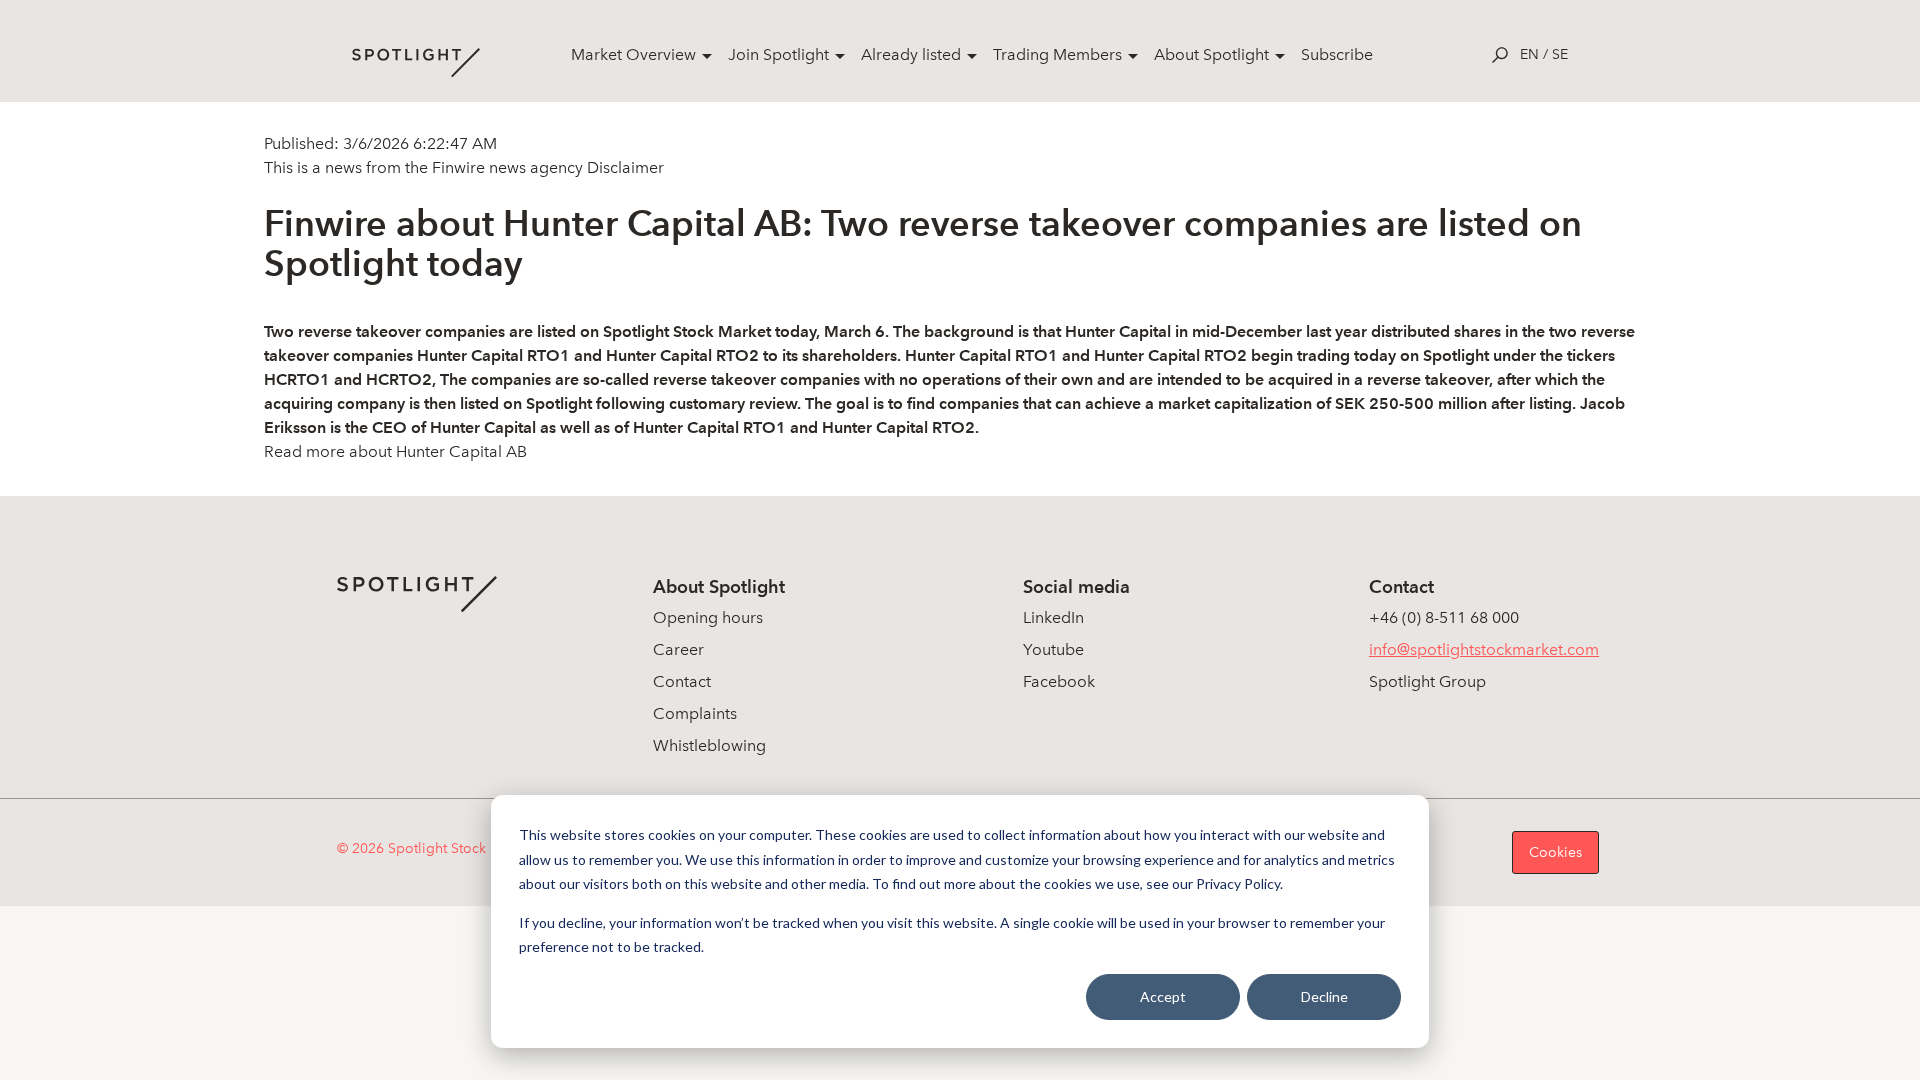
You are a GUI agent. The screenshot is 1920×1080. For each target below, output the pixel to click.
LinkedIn (1053, 617)
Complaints (695, 713)
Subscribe (1337, 54)
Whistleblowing (709, 745)
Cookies (1555, 852)
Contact (682, 681)
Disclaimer (623, 167)
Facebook (1059, 681)
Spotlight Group (1427, 681)
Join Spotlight (778, 54)
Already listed (911, 54)
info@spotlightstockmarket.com (1484, 649)
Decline (1324, 996)
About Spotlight (1211, 54)
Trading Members (1057, 54)
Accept (1163, 996)
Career (678, 649)
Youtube (1053, 649)
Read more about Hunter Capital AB (395, 451)
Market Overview (633, 54)
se (1560, 54)
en (1529, 54)
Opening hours (708, 617)
